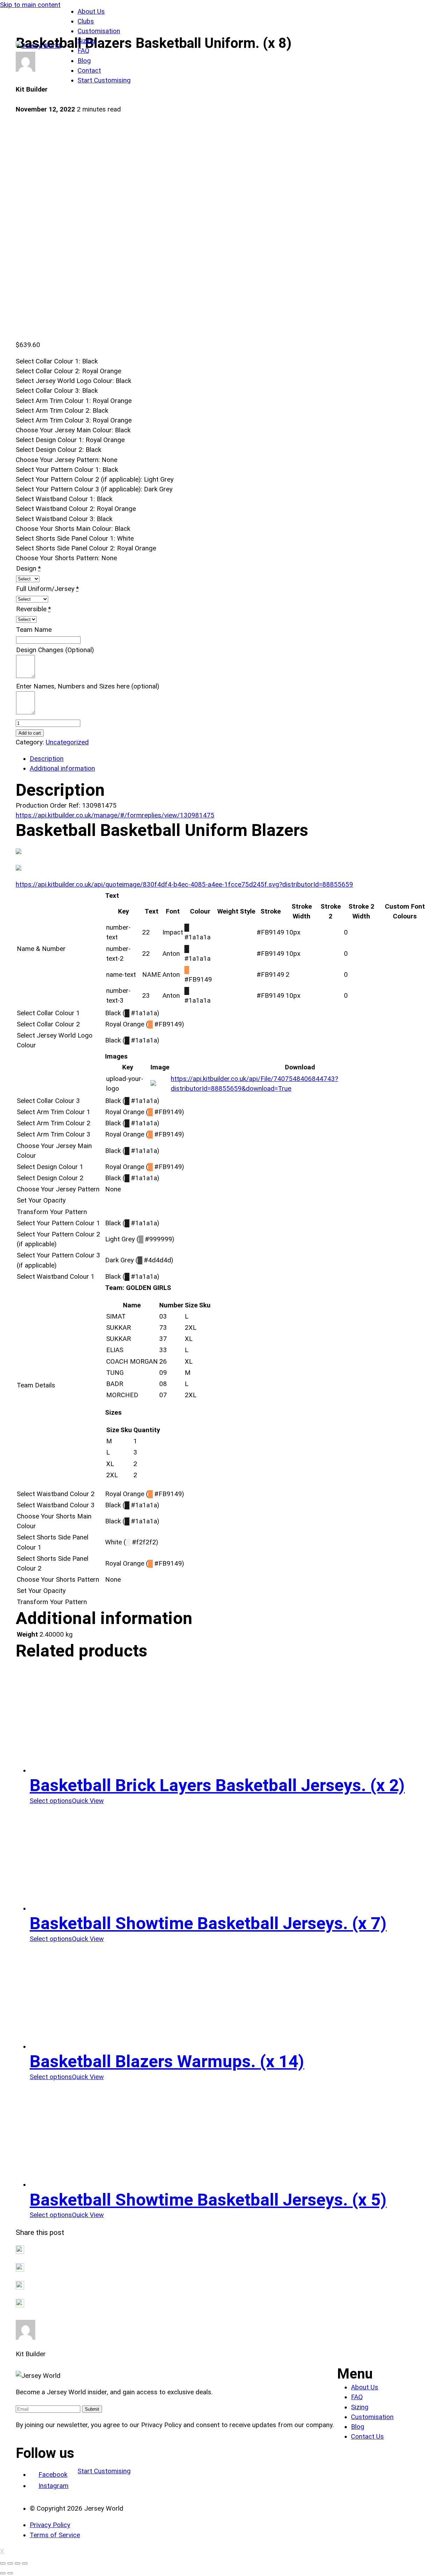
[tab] (230, 759)
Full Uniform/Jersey (45, 589)
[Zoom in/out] (25, 2563)
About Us (91, 12)
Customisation (99, 31)
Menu (355, 2374)
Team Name (34, 630)
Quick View (88, 1801)
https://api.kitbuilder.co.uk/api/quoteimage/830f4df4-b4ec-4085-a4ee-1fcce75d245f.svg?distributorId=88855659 (184, 885)
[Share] (10, 2563)
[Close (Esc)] (3, 2563)
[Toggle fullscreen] (17, 2563)
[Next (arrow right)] (10, 2573)
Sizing (86, 41)
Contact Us (367, 2437)
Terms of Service (55, 2535)
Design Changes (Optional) (55, 650)
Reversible (31, 609)
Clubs (86, 21)
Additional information (62, 769)
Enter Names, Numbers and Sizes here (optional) (88, 686)
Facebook (53, 2475)
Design (26, 569)
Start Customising (104, 80)
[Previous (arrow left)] (3, 2573)
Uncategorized (67, 742)
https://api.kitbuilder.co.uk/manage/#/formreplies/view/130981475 (115, 815)
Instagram (53, 2486)
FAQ (83, 51)
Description (47, 759)
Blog (84, 61)
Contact (89, 71)
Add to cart (30, 733)
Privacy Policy (50, 2525)
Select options (51, 1801)
